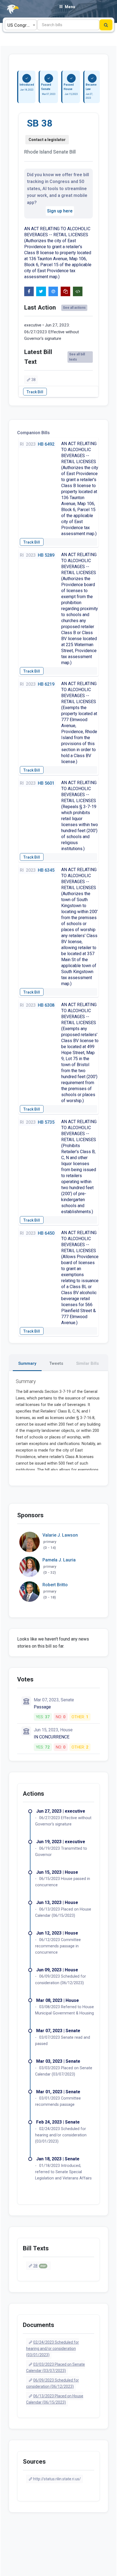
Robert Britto (55, 1585)
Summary (27, 1363)
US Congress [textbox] (21, 25)
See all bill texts (77, 357)
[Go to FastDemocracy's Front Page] (10, 9)
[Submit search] (106, 25)
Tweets (56, 1363)
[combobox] (21, 25)
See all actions (74, 308)
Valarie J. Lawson (60, 1535)
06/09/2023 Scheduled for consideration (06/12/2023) (53, 2383)
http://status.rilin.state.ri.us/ (57, 2479)
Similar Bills (87, 1363)
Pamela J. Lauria (59, 1560)
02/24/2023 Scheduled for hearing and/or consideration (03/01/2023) (53, 2349)
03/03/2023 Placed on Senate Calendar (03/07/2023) (56, 2367)
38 (33, 380)
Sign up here (60, 211)
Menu (70, 7)
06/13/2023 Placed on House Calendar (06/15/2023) (55, 2399)
